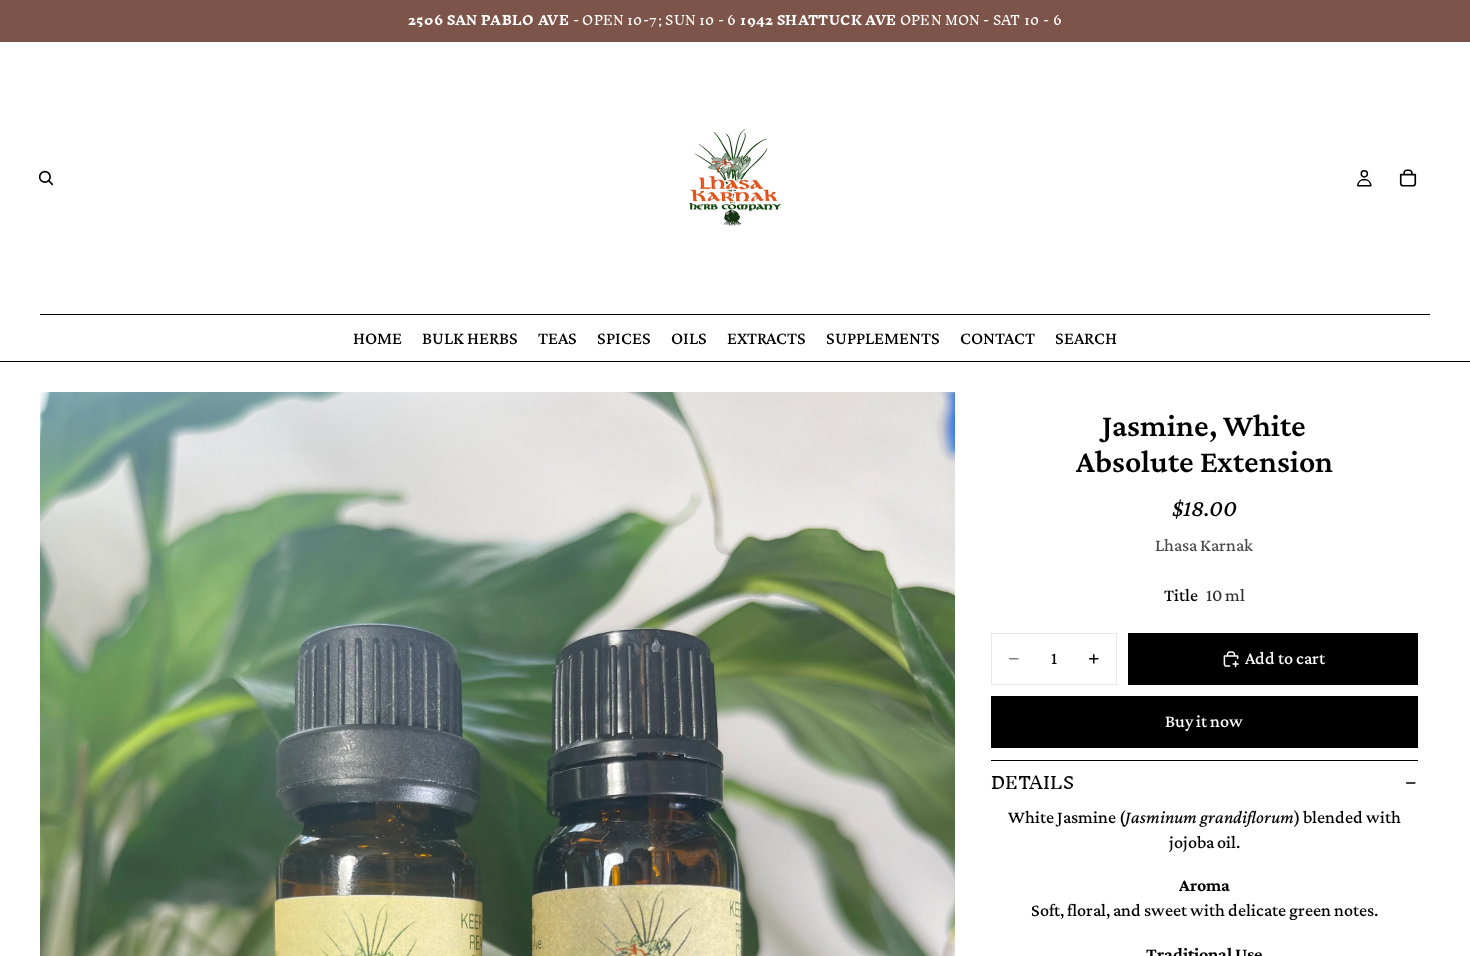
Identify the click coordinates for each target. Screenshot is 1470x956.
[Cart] (1408, 178)
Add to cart (1285, 658)
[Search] (46, 178)
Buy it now (1204, 721)
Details (1032, 782)
